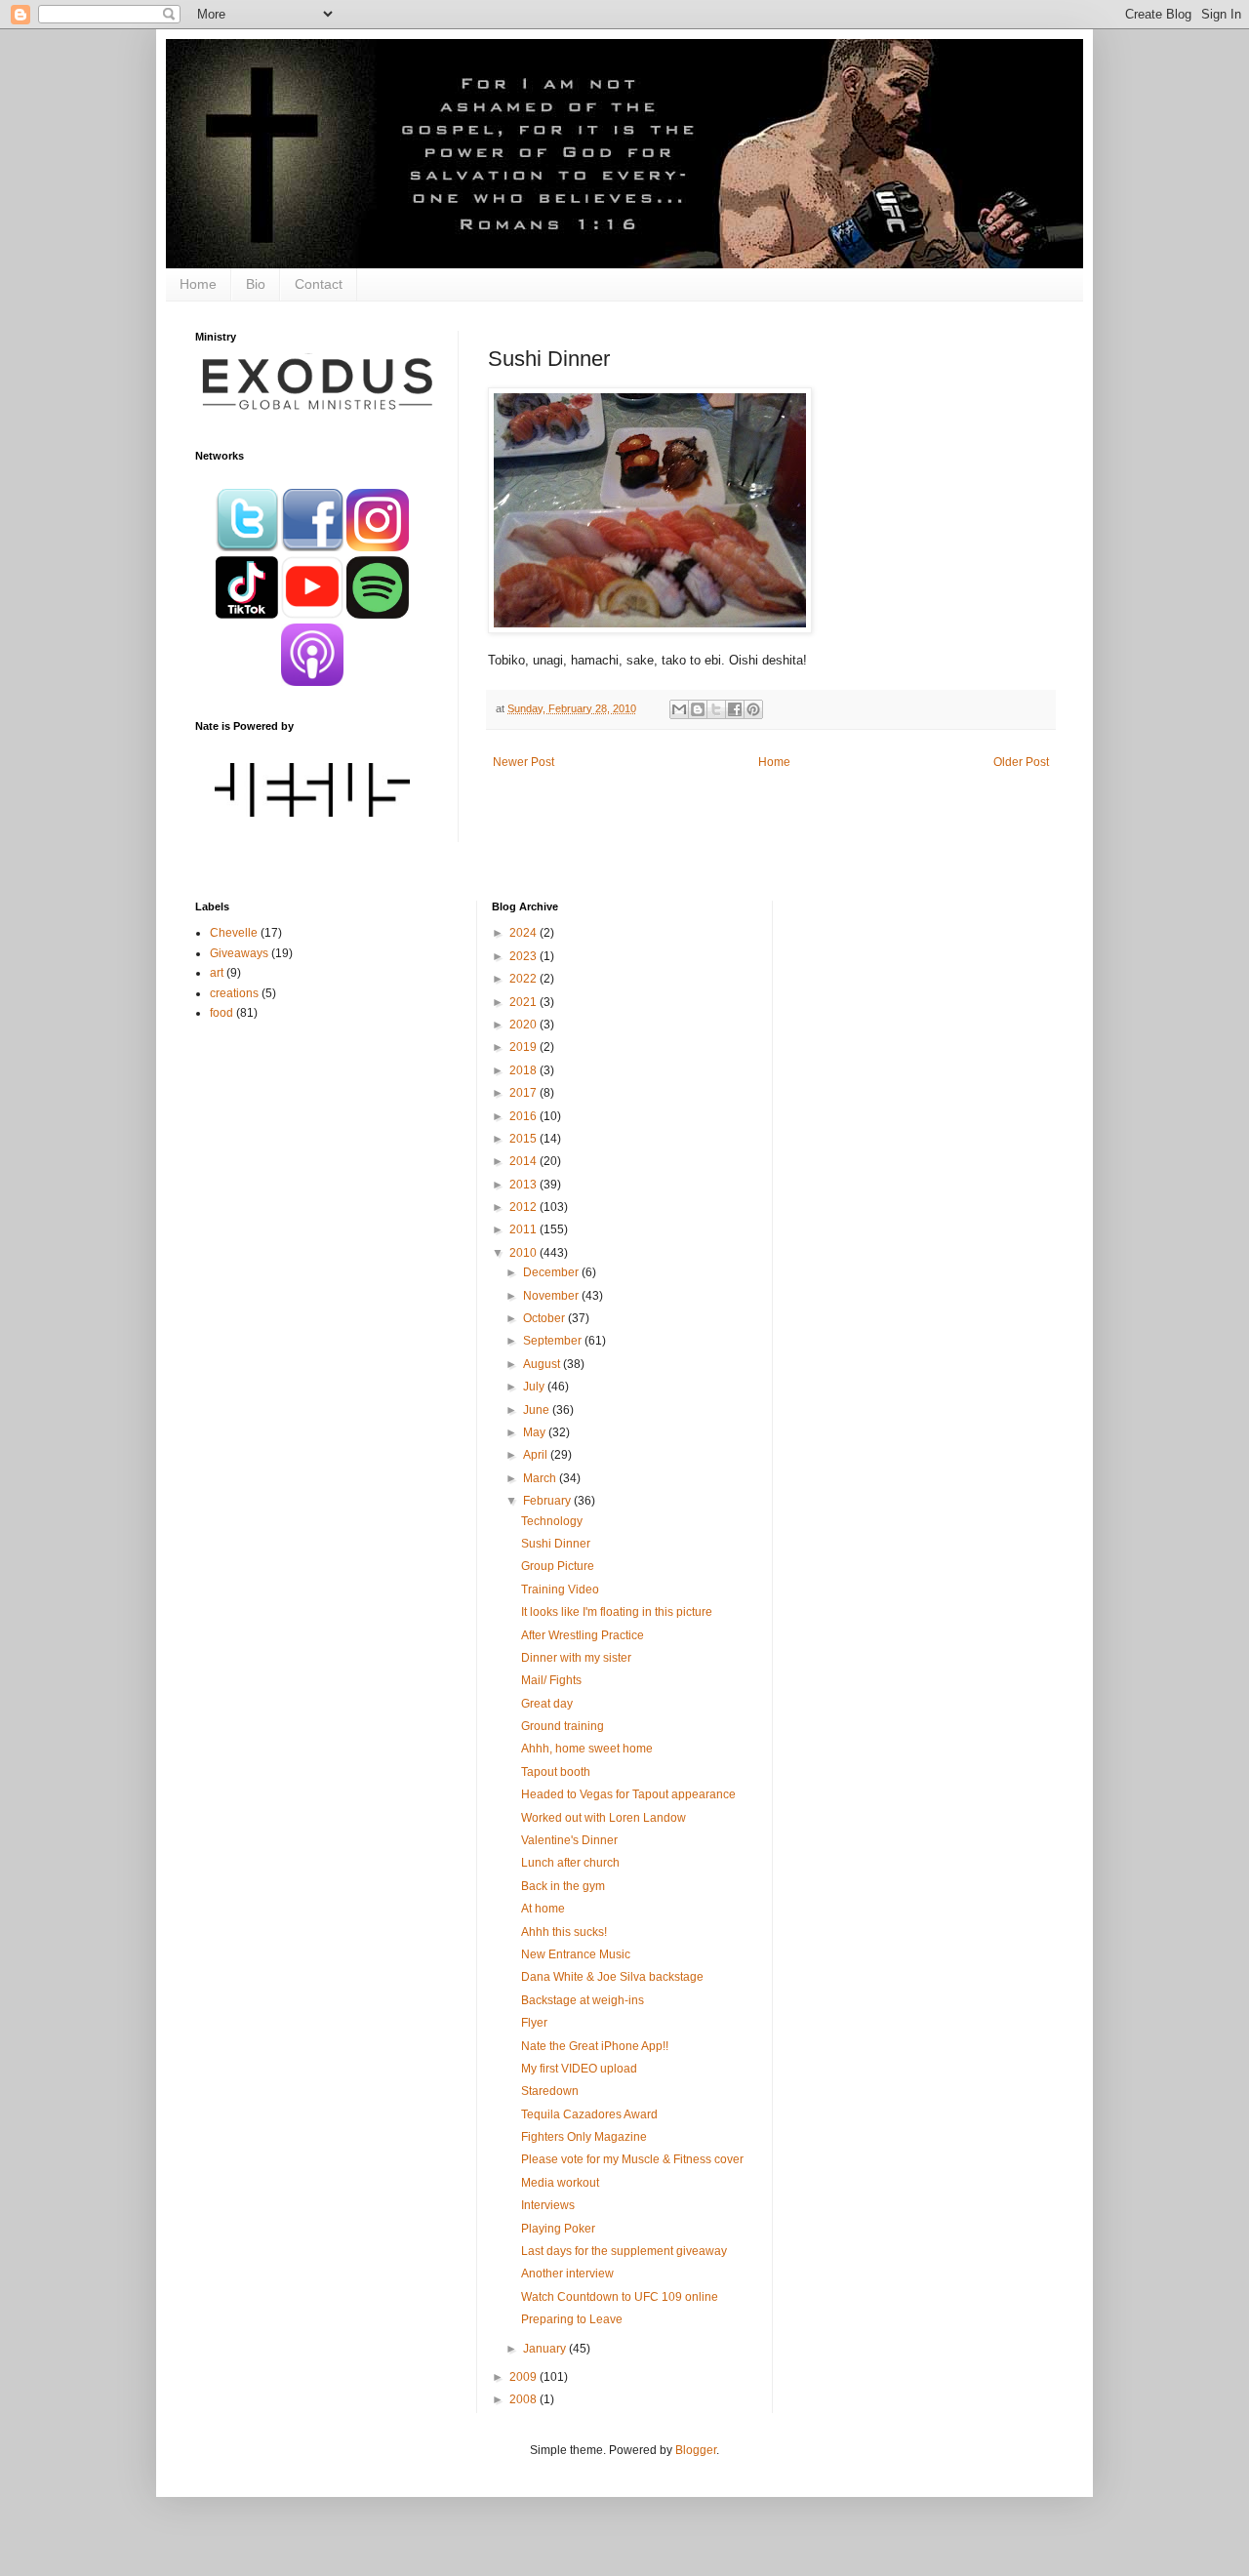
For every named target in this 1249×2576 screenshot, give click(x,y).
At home (543, 1909)
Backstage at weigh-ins (583, 2000)
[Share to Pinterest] (753, 709)
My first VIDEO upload (579, 2069)
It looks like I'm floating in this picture (617, 1612)
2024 (524, 933)
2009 (524, 2377)
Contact (319, 284)
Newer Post (524, 762)
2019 (524, 1047)
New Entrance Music (576, 1954)
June (538, 1410)
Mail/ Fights (551, 1680)
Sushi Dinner (556, 1544)
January (546, 2349)
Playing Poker (558, 2229)
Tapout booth (556, 1772)
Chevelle (234, 933)
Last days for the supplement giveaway (624, 2251)
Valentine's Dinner (569, 1840)
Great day (547, 1704)
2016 (524, 1116)
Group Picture (558, 1566)
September (554, 1341)
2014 (524, 1161)
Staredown (550, 2091)
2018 (524, 1070)
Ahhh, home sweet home (587, 1749)
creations (234, 993)
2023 (524, 956)
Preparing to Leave (572, 2319)
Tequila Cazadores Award (589, 2114)
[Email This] (679, 709)
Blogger (696, 2450)
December (552, 1272)
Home (198, 284)
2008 (524, 2399)
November (552, 1296)
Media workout (560, 2183)
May (536, 1432)
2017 (524, 1093)
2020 (524, 1025)
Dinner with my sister (576, 1658)
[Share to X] (716, 709)
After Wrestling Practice (583, 1635)
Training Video (560, 1590)
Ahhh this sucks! (564, 1932)
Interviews (548, 2205)
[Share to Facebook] (735, 709)
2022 (524, 979)
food (222, 1013)
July (535, 1387)
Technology (552, 1521)
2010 (524, 1253)
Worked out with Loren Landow (604, 1818)
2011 (524, 1229)
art (217, 973)
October (545, 1318)
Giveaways (239, 953)
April (537, 1455)
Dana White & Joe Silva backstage (612, 1977)
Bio (256, 284)
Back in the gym (563, 1886)
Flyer (534, 2023)
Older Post (1021, 762)
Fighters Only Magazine (584, 2137)
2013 (524, 1185)
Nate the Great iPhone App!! (595, 2046)
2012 (524, 1207)
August (543, 1364)
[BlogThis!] (698, 709)
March (541, 1478)
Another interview (567, 2274)
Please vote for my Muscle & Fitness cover (632, 2159)
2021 (524, 1002)
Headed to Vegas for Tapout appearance (628, 1794)
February (548, 1501)
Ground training (563, 1726)
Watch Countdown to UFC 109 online (620, 2297)
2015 (524, 1139)
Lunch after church (570, 1863)
